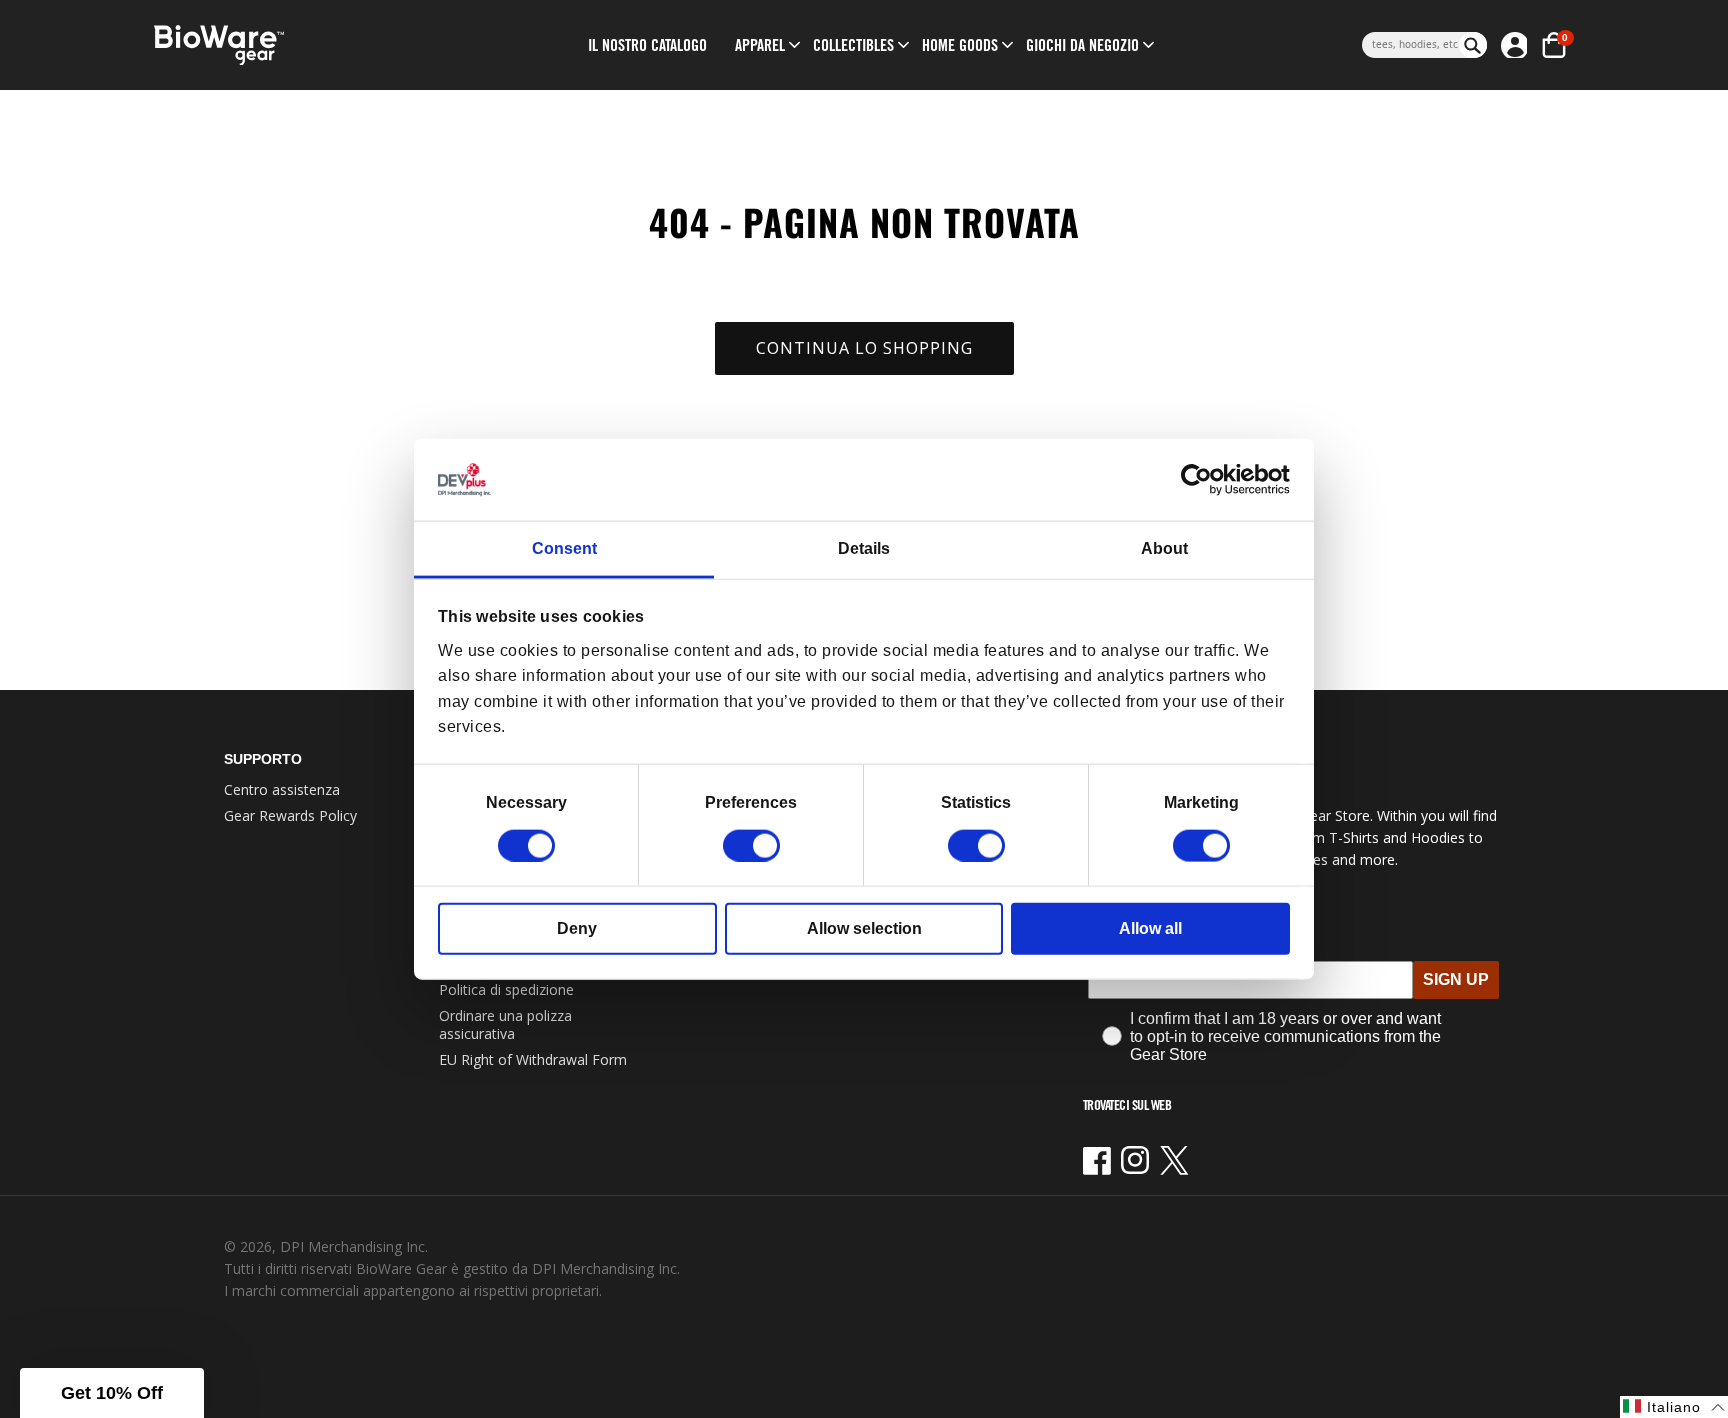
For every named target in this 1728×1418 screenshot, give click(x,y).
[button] (760, 45)
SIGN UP (1456, 979)
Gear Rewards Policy (290, 815)
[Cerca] (1473, 45)
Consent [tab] (564, 548)
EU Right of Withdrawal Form (533, 1059)
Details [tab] (864, 548)
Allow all (1150, 927)
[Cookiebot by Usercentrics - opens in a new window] (1202, 480)
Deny (577, 927)
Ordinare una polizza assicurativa (505, 1024)
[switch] (751, 845)
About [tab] (1164, 548)
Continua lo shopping (864, 348)
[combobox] (1410, 45)
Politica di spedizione (506, 989)
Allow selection (864, 927)
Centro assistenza (282, 789)
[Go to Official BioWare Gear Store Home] (310, 45)
